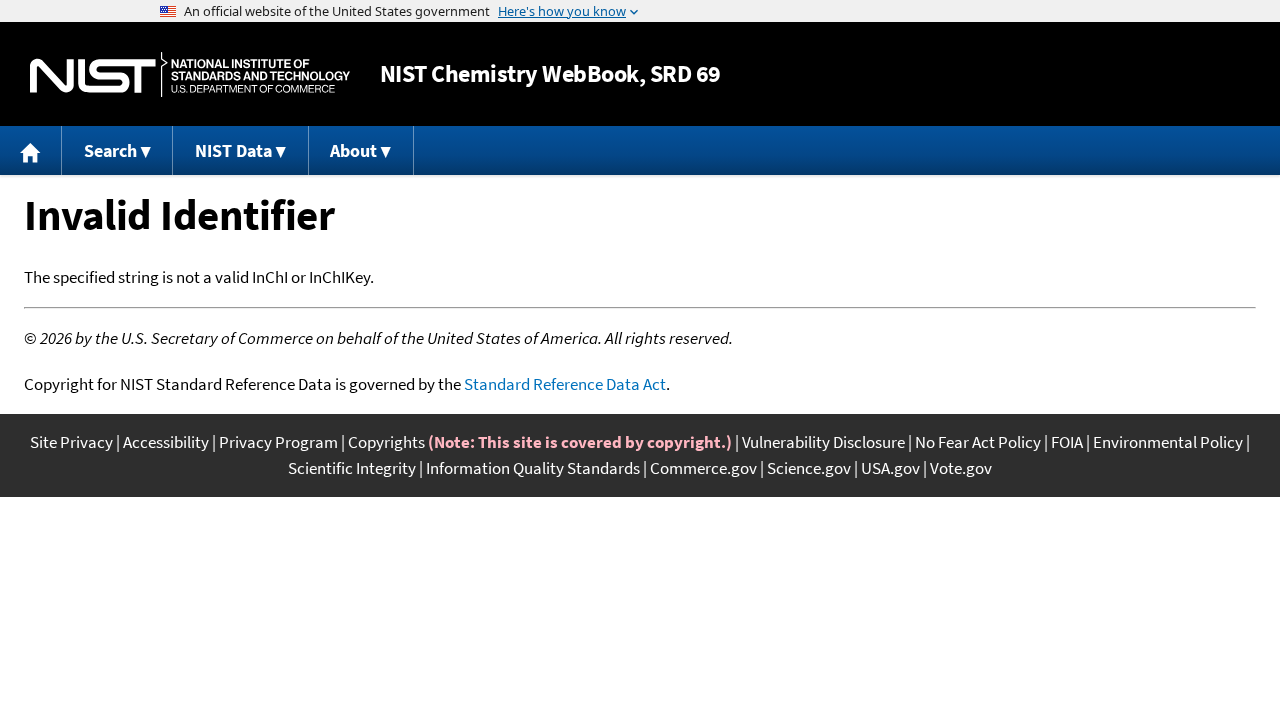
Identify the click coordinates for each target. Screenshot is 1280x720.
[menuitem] (31, 150)
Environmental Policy (1168, 442)
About (353, 150)
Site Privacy (71, 442)
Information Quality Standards (533, 468)
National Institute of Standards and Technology (190, 74)
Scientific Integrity (352, 468)
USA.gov (890, 468)
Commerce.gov (703, 468)
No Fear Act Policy (978, 442)
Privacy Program (278, 442)
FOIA (1067, 442)
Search (110, 150)
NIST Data (233, 150)
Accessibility (166, 442)
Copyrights (386, 442)
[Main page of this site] (31, 150)
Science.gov (809, 468)
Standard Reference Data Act (565, 384)
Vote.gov (961, 468)
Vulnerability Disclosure (823, 442)
